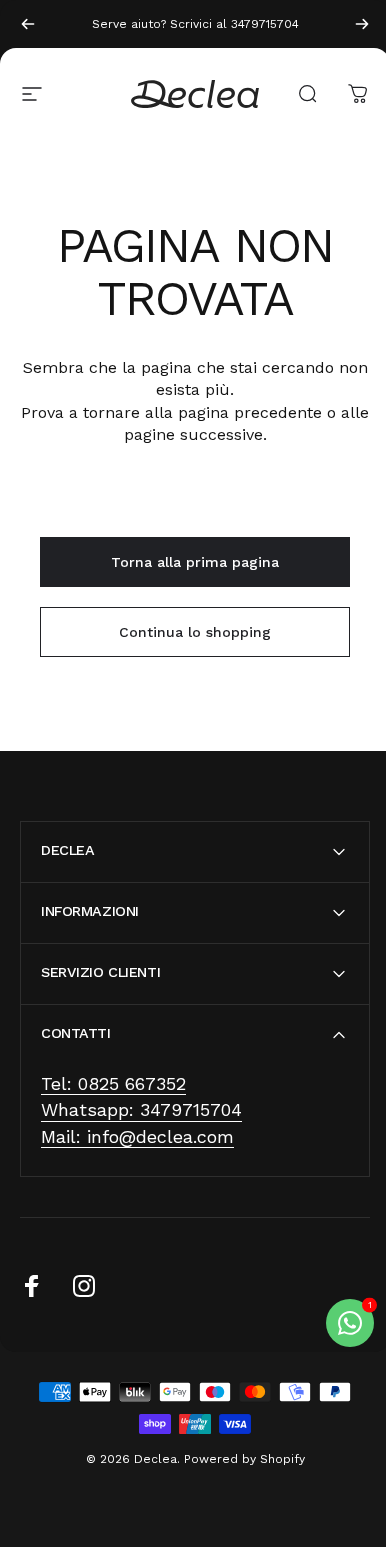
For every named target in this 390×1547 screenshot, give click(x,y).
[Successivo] (362, 24)
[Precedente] (28, 24)
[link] (113, 1084)
